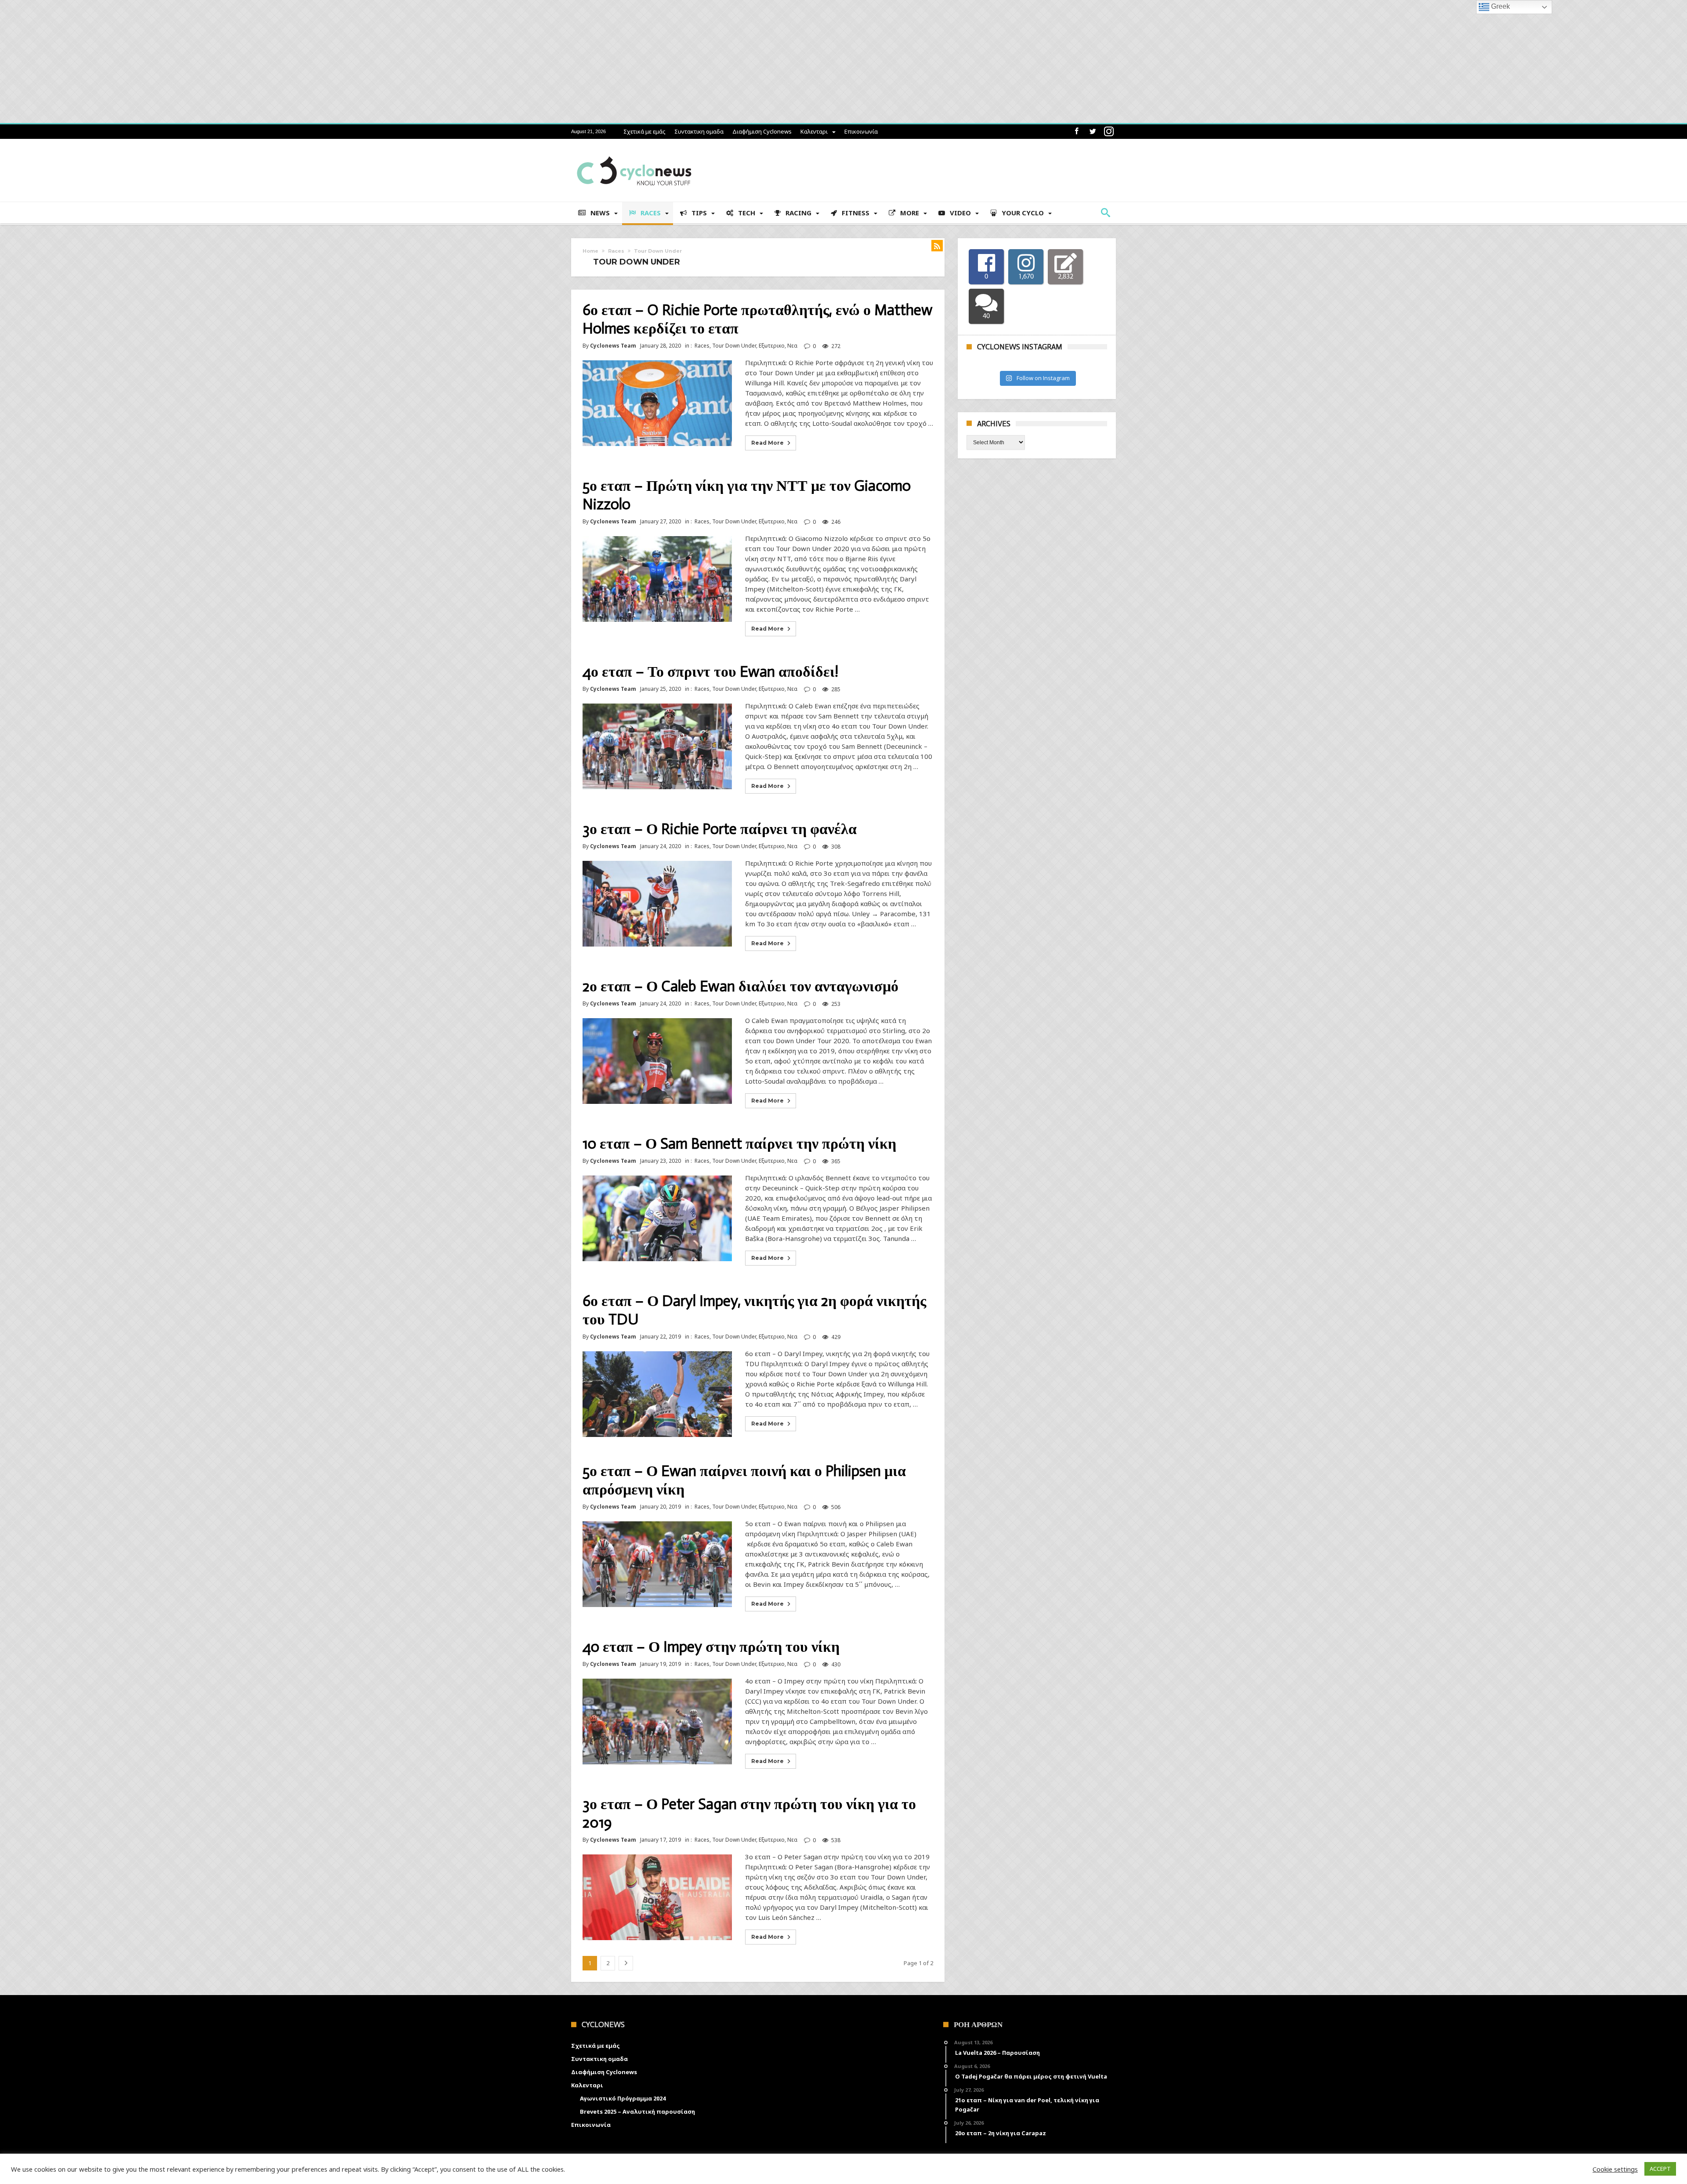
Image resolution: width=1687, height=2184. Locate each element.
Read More (767, 443)
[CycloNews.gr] (634, 152)
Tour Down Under (734, 346)
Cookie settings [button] (1615, 2169)
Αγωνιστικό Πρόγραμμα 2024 (623, 2098)
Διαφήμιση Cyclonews (762, 131)
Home (590, 251)
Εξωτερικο (772, 346)
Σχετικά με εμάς (644, 131)
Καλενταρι (814, 131)
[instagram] (1109, 132)
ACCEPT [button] (1660, 2169)
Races (616, 251)
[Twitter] (1093, 132)
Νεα (792, 346)
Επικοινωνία (861, 131)
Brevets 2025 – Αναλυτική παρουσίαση (637, 2111)
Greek (1500, 6)
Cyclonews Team (613, 346)
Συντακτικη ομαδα (699, 131)
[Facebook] (1076, 132)
